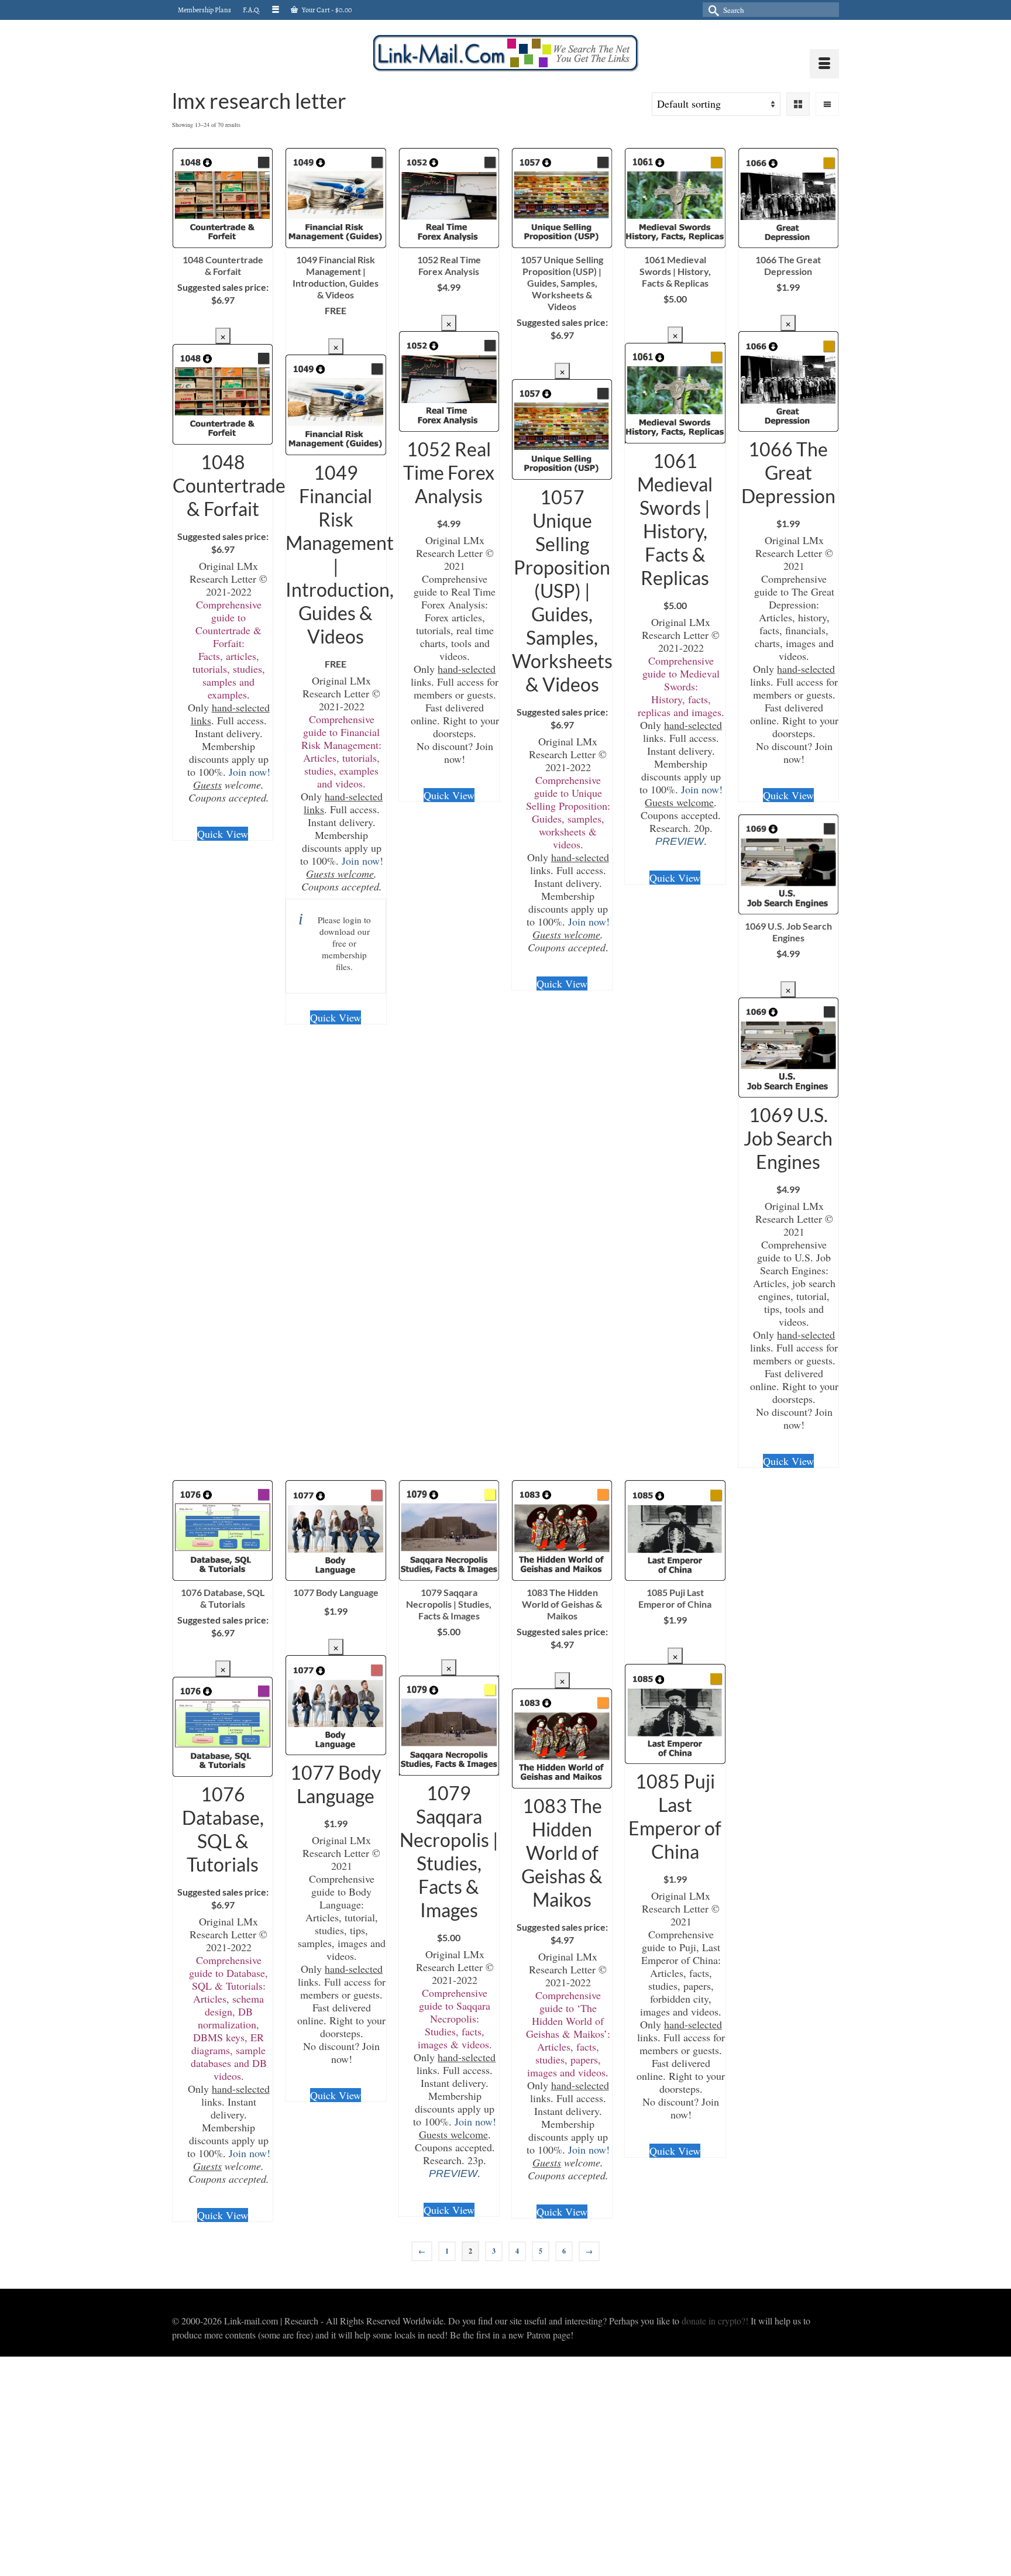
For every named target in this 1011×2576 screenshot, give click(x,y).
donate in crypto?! (715, 2321)
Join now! (250, 772)
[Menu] (824, 64)
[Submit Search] (711, 10)
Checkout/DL (223, 319)
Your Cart (326, 10)
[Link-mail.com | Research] (505, 53)
